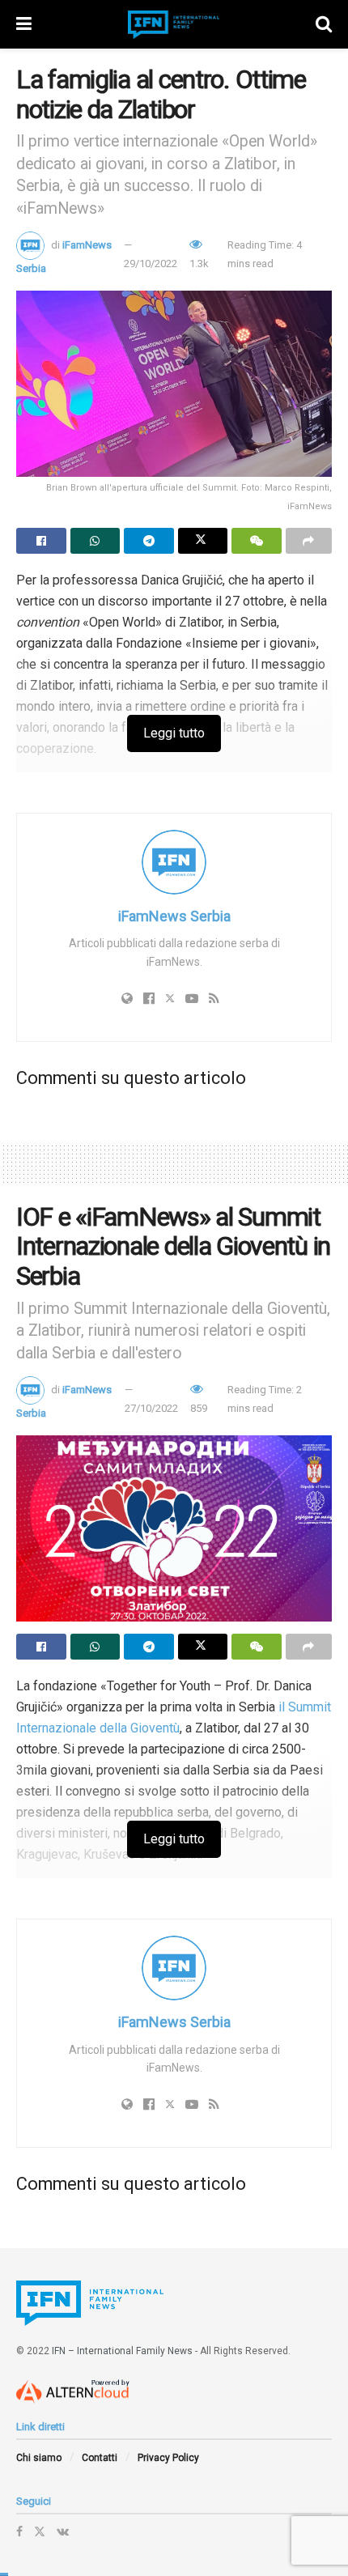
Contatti (100, 2458)
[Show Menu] (24, 24)
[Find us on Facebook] (19, 2531)
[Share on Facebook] (41, 541)
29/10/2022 (151, 264)
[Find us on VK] (63, 2531)
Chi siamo (39, 2458)
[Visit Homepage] (174, 25)
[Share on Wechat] (257, 541)
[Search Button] (324, 24)
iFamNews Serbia (174, 916)
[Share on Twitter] (203, 541)
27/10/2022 (151, 1408)
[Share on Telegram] (149, 541)
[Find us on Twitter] (40, 2531)
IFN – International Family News (122, 2351)
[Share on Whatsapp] (95, 541)
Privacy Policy (168, 2458)
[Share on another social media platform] (309, 541)
